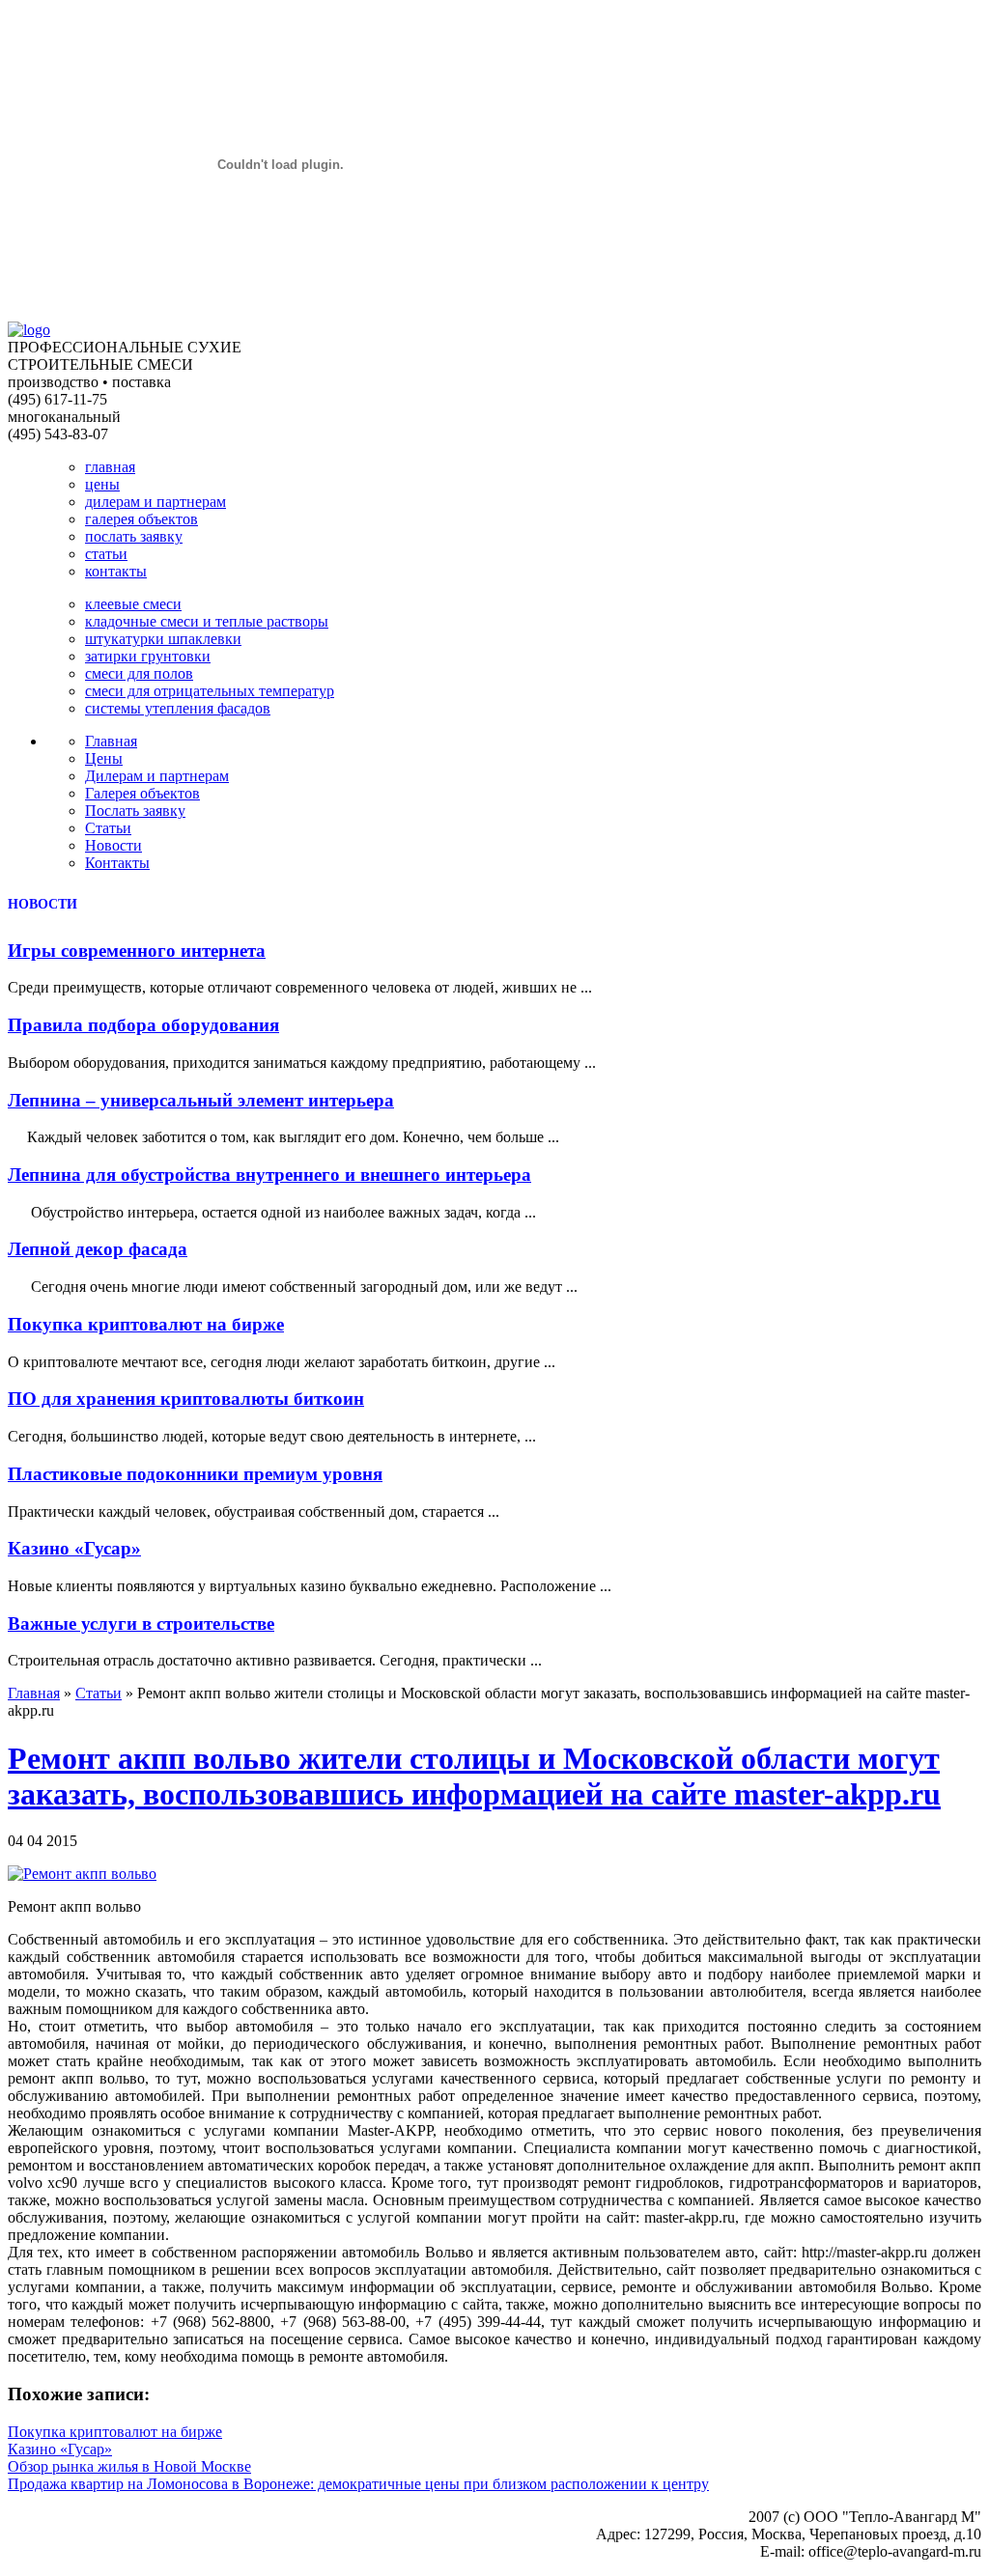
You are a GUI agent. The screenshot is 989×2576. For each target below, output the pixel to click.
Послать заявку (135, 811)
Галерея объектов (142, 793)
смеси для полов (139, 673)
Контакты (117, 863)
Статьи (108, 828)
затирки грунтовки (148, 656)
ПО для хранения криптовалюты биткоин (186, 1399)
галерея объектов (141, 519)
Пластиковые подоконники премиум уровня (195, 1474)
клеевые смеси (133, 604)
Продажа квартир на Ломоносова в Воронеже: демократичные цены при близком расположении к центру (358, 2484)
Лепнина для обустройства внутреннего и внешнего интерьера (269, 1175)
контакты (116, 571)
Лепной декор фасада (98, 1249)
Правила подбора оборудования (143, 1025)
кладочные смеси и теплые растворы (207, 621)
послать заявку (134, 536)
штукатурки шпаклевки (163, 639)
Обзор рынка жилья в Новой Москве (129, 2466)
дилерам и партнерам (155, 502)
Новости (113, 845)
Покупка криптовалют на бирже (146, 1324)
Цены (104, 758)
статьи (106, 554)
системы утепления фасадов (178, 708)
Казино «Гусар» (74, 1548)
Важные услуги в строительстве (141, 1624)
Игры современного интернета (137, 951)
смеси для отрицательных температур (210, 691)
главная (110, 467)
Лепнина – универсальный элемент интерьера (201, 1100)
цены (102, 484)
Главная (111, 741)
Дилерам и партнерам (157, 776)
